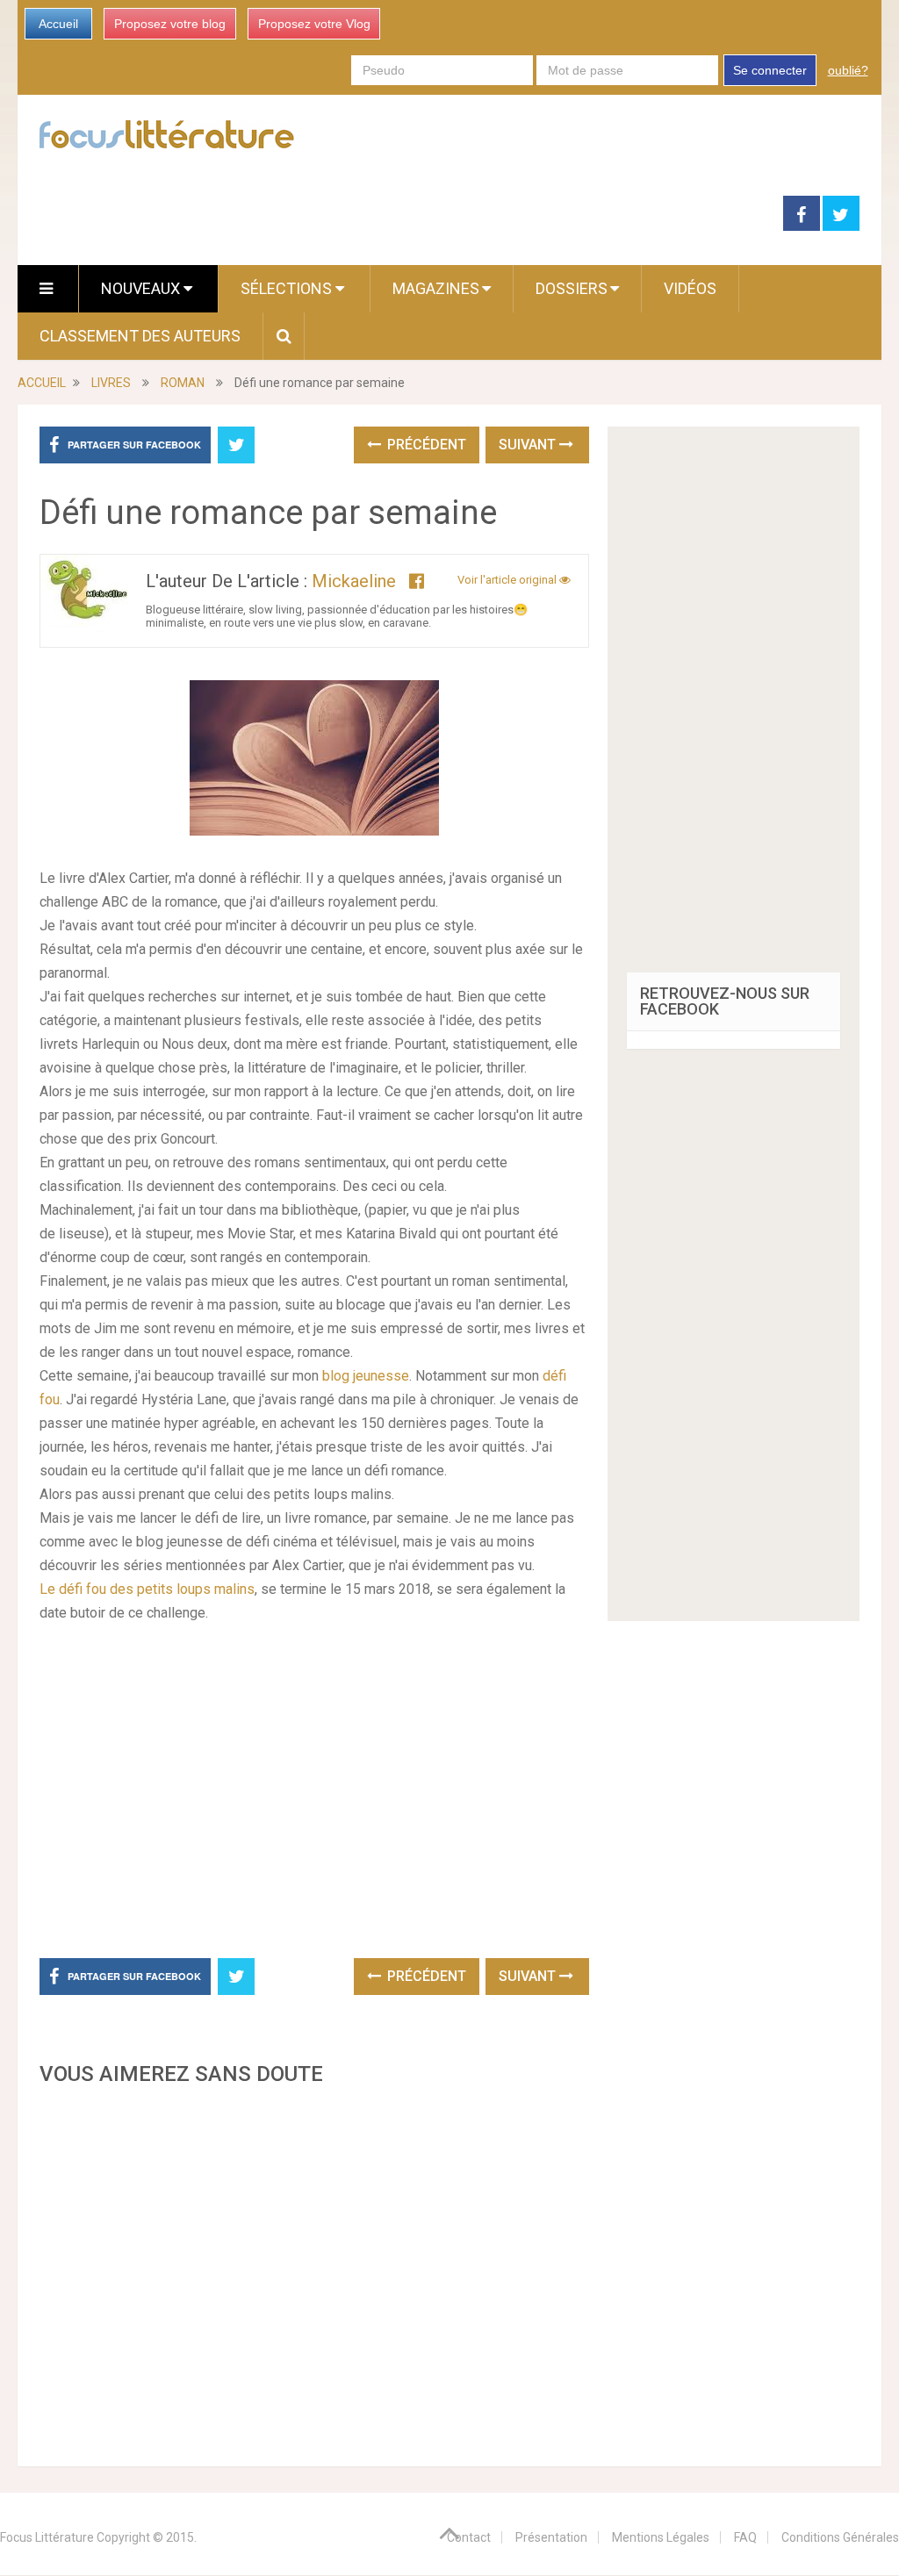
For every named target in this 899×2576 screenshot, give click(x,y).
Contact (469, 2537)
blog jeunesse (366, 1376)
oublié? (848, 70)
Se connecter (770, 70)
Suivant (529, 445)
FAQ (745, 2537)
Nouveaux (142, 288)
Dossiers (572, 288)
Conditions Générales (840, 2537)
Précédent (425, 445)
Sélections (288, 288)
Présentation (551, 2537)
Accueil (58, 24)
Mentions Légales (661, 2537)
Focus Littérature (47, 2537)
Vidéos (690, 288)
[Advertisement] (314, 2271)
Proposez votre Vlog (314, 24)
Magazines (436, 288)
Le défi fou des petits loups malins (147, 1589)
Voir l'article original (508, 580)
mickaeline (354, 581)
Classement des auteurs (140, 336)
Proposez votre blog (170, 24)
